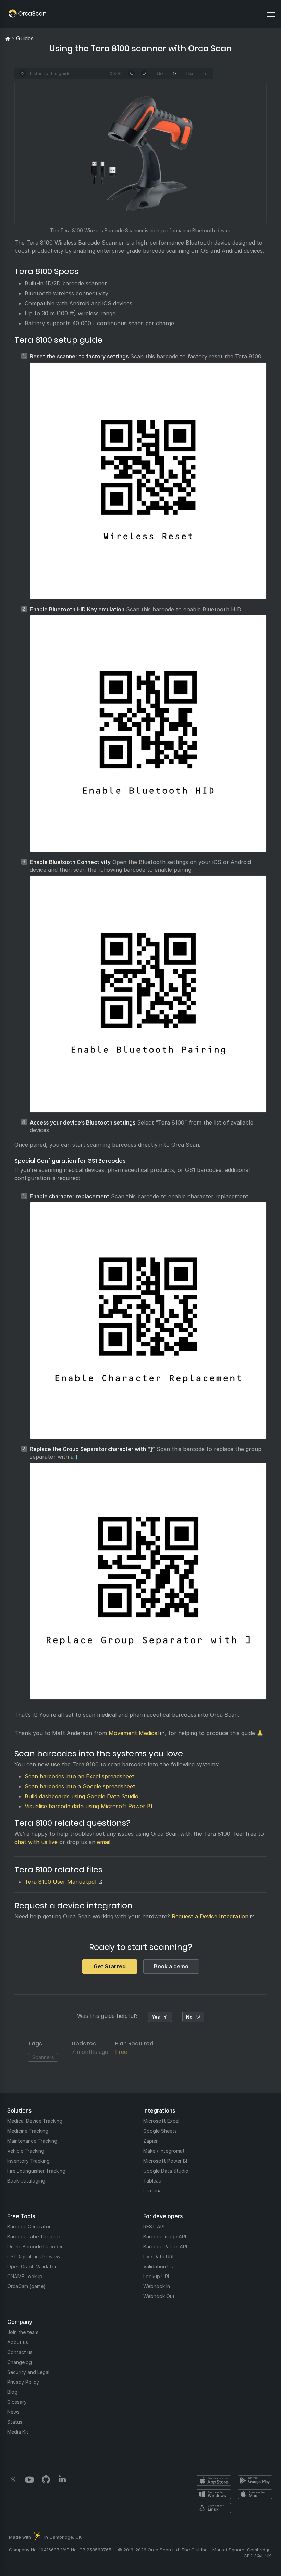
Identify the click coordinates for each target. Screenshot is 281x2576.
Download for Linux (214, 2508)
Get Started (110, 1966)
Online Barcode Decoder (35, 2246)
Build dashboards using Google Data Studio (82, 1796)
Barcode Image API (165, 2237)
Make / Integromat (164, 2151)
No (189, 2017)
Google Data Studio (166, 2171)
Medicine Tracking (28, 2131)
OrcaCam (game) (26, 2286)
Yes (156, 2017)
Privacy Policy (23, 2382)
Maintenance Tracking (32, 2141)
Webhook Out (159, 2296)
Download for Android (255, 2481)
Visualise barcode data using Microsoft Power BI (89, 1806)
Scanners (43, 2057)
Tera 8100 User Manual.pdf (61, 1882)
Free (121, 2052)
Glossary (17, 2402)
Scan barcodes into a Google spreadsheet (80, 1786)
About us (18, 2342)
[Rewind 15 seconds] (131, 73)
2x (205, 74)
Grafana (152, 2191)
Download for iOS (214, 2481)
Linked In (62, 2480)
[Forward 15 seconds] (144, 73)
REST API (154, 2227)
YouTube (29, 2480)
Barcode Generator (29, 2227)
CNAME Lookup (25, 2276)
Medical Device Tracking (35, 2121)
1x (175, 74)
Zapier (150, 2141)
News (13, 2412)
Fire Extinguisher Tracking (36, 2171)
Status (15, 2422)
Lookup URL (157, 2276)
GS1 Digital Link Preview (34, 2256)
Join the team (23, 2332)
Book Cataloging (26, 2181)
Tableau (152, 2181)
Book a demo (171, 1966)
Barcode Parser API (165, 2246)
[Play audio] (23, 73)
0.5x (160, 74)
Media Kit (18, 2432)
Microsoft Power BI (165, 2161)
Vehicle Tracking (26, 2151)
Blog (12, 2392)
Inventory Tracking (28, 2161)
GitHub (46, 2480)
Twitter (13, 2480)
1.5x (190, 74)
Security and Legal (28, 2372)
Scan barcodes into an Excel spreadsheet (80, 1776)
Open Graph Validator (32, 2266)
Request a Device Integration (210, 1916)
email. (104, 1842)
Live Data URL (159, 2256)
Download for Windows (214, 2494)
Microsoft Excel (161, 2121)
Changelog (20, 2362)
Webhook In (157, 2286)
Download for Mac (255, 2494)
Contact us (20, 2352)
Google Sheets (160, 2131)
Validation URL (160, 2266)
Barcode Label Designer (34, 2237)
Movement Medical (134, 1733)
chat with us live (36, 1842)
